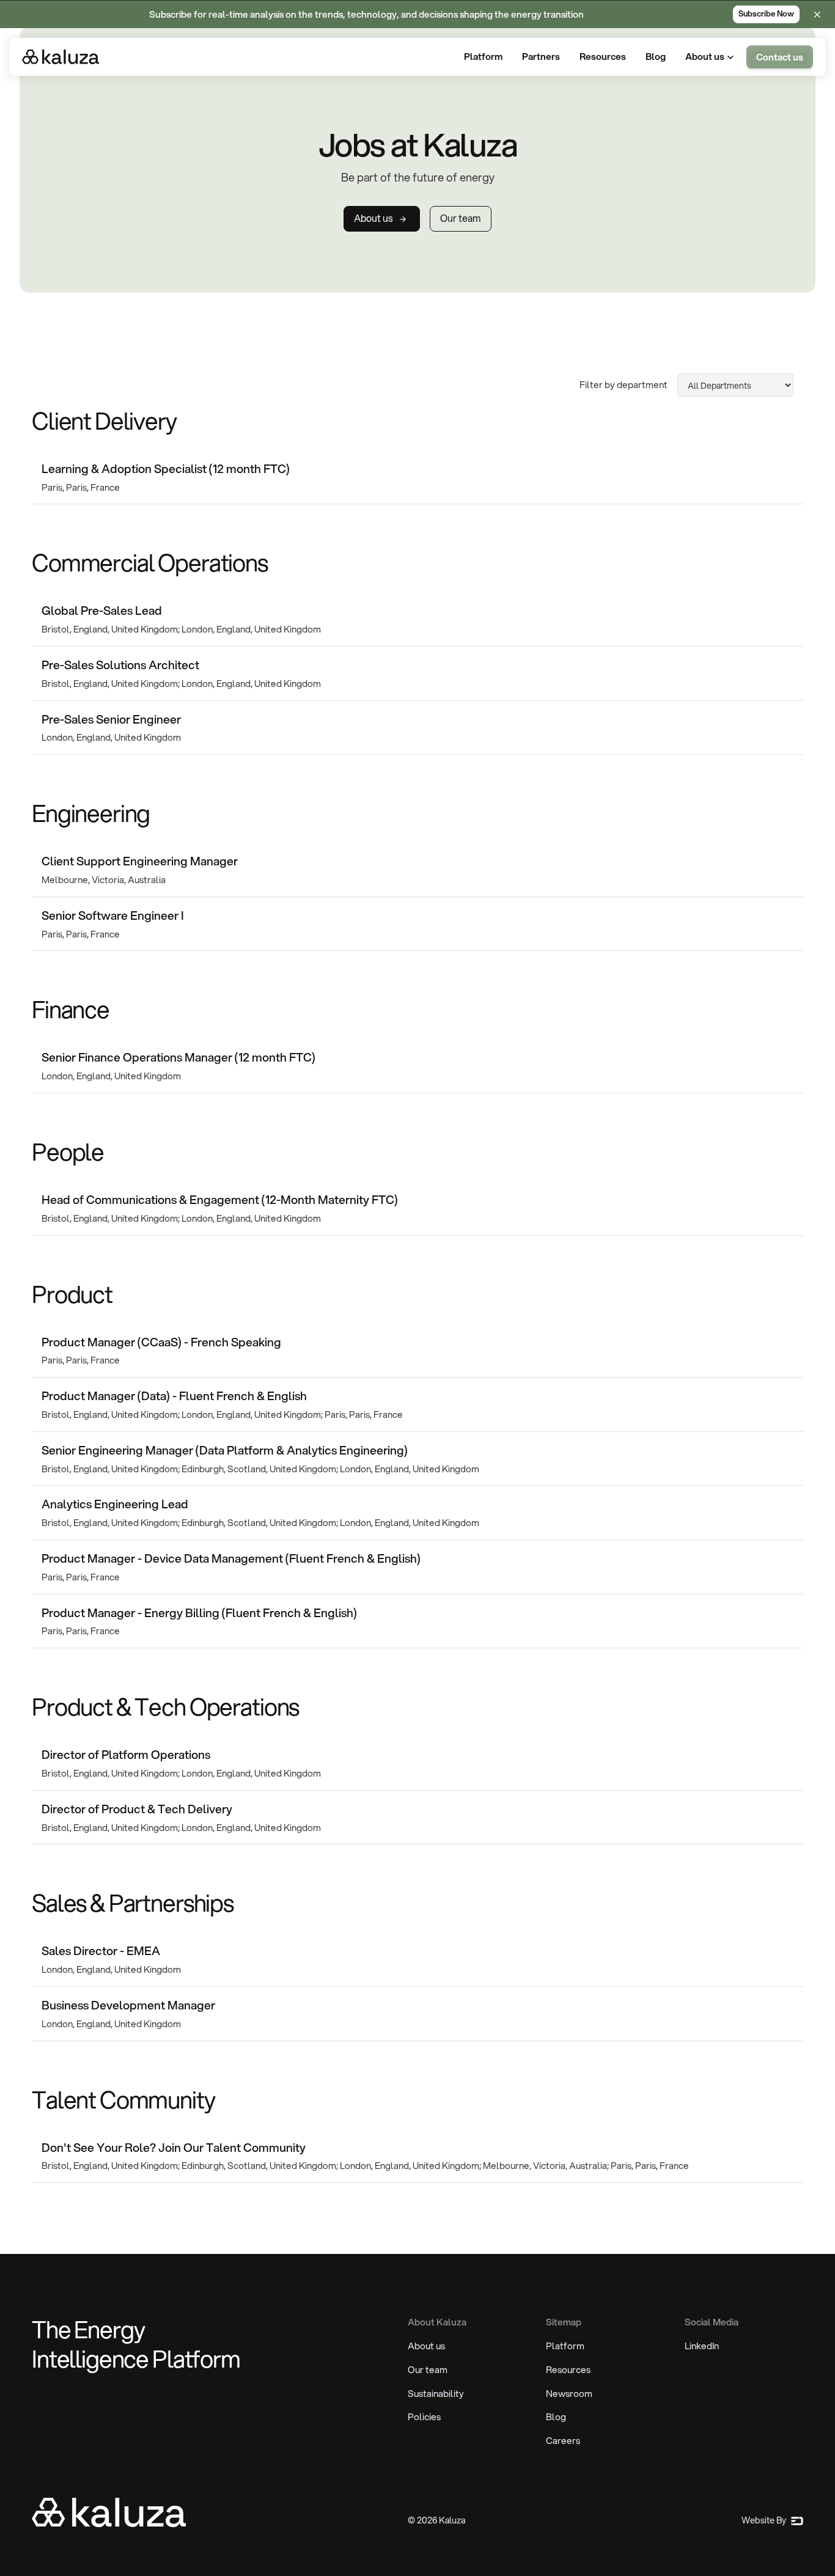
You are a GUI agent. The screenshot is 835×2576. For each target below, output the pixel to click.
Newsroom (569, 2393)
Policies (424, 2416)
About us (426, 2346)
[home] (61, 57)
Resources (568, 2369)
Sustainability (436, 2393)
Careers (563, 2440)
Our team (428, 2369)
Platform (565, 2346)
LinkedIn (702, 2346)
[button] (711, 57)
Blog (556, 2416)
